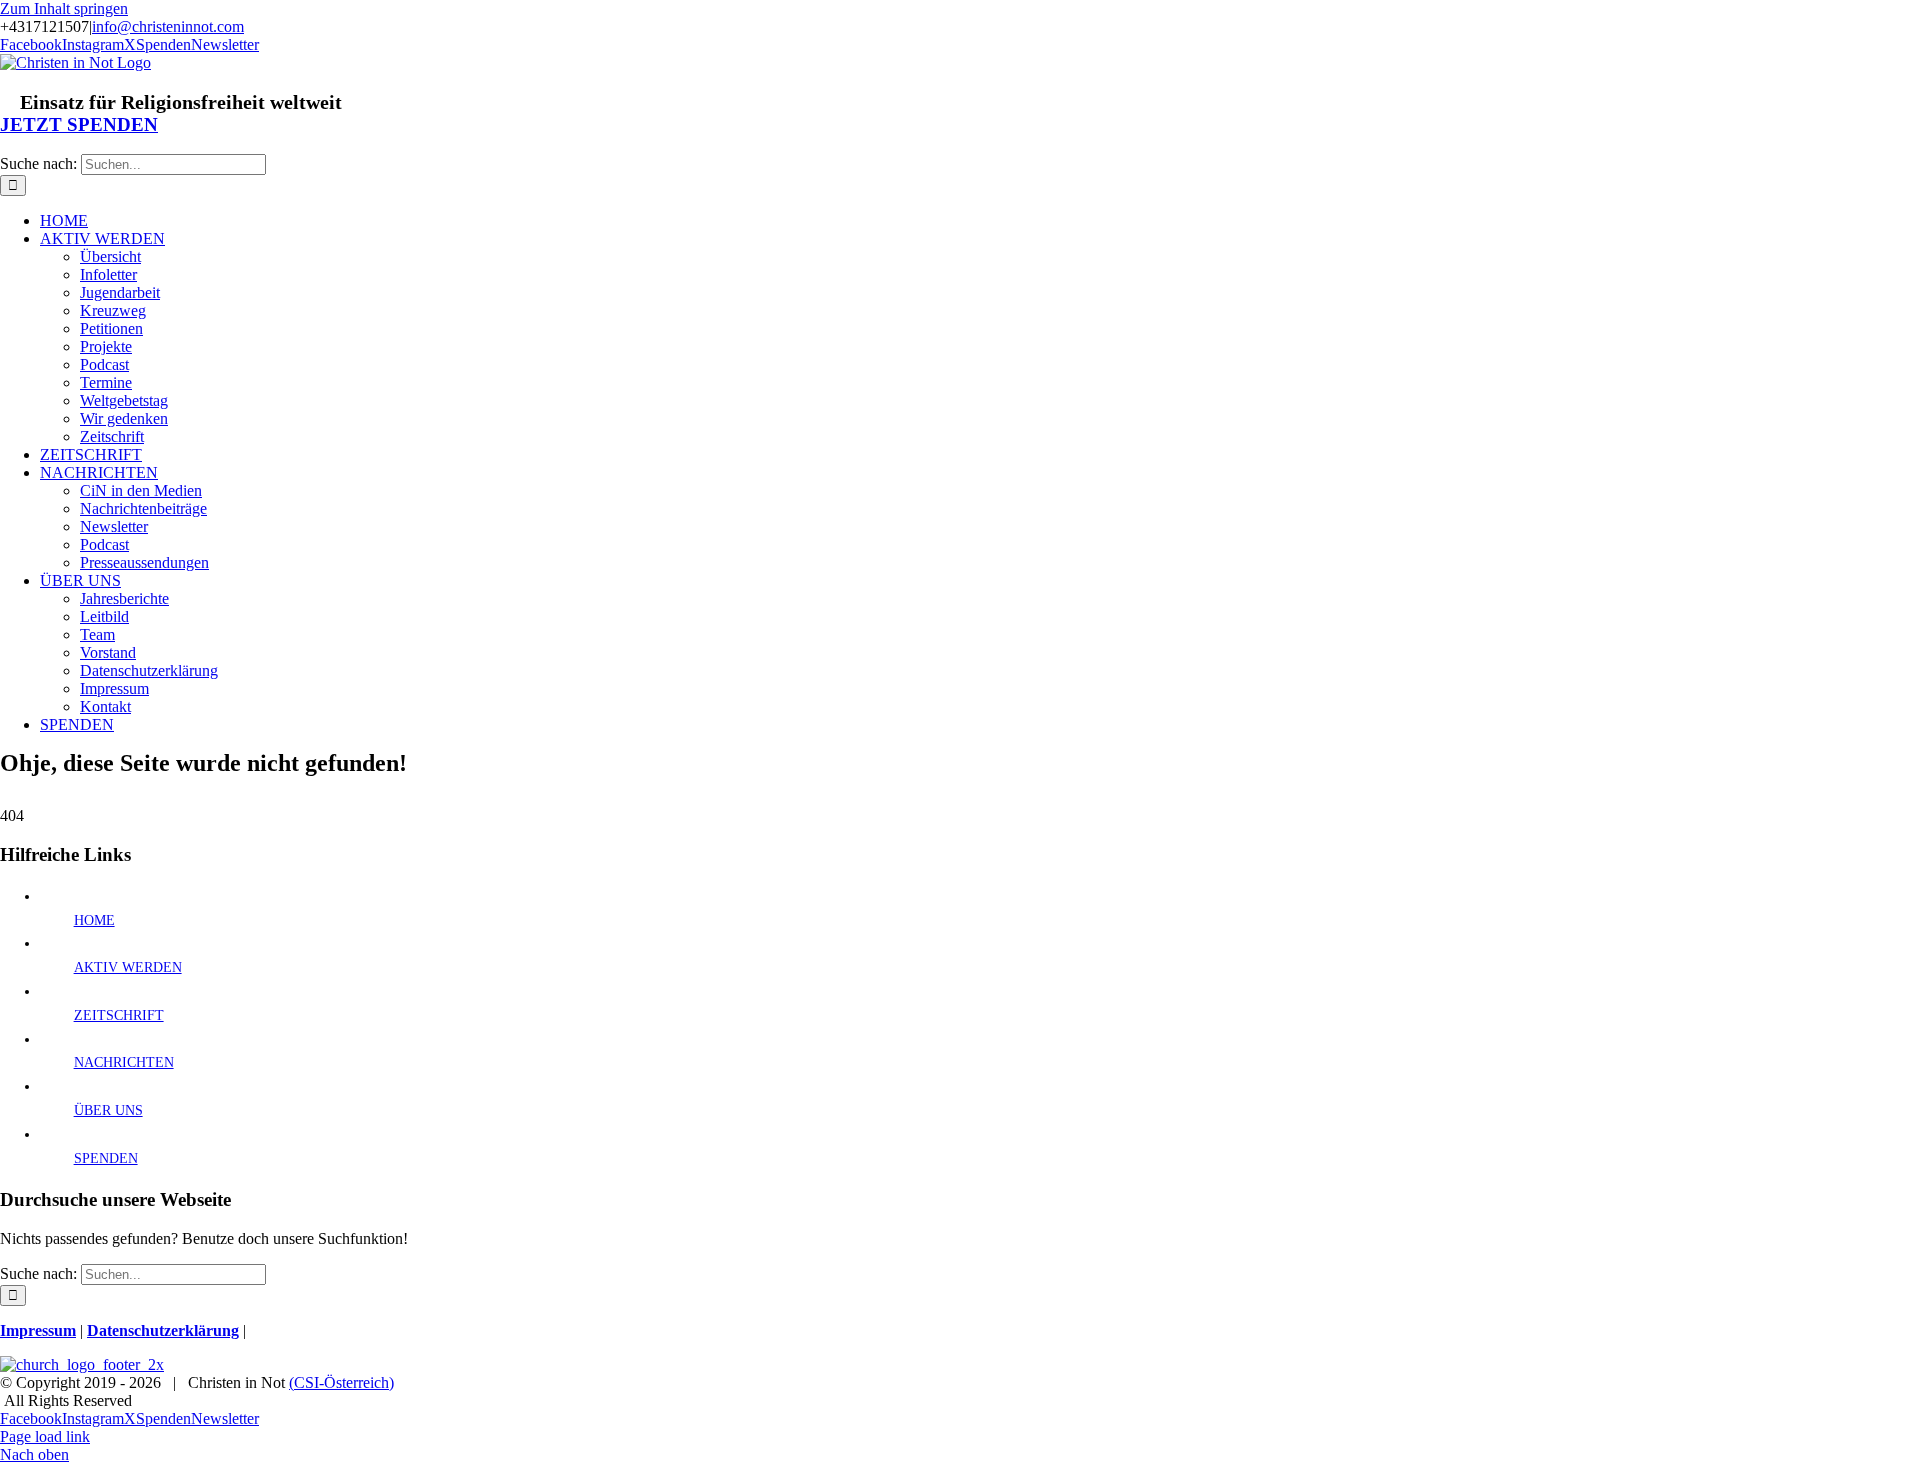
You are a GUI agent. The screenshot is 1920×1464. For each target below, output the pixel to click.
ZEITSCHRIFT (119, 1015)
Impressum (38, 1330)
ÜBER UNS (108, 1110)
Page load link (45, 1436)
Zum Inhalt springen (64, 8)
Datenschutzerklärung (163, 1330)
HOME (94, 920)
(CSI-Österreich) (341, 1382)
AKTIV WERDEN (128, 967)
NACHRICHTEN (124, 1062)
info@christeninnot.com (168, 26)
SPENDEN (106, 1158)
